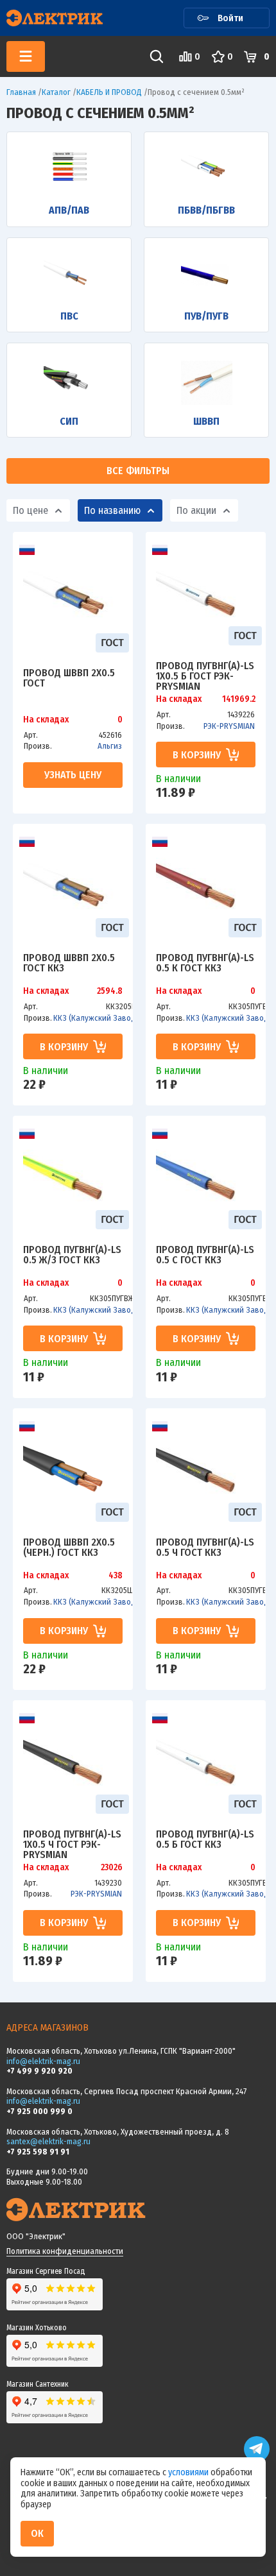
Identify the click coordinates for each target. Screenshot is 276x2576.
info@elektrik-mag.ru (43, 2061)
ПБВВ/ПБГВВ (206, 210)
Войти (230, 18)
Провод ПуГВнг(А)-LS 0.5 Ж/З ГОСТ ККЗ (72, 1255)
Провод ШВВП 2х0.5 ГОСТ (69, 678)
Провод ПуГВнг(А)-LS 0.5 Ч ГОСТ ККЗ (205, 1548)
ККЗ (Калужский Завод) (96, 1018)
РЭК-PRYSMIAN (229, 726)
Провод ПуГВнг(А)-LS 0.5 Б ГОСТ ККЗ (205, 1840)
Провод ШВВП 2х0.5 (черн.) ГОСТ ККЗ (69, 1548)
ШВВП (206, 421)
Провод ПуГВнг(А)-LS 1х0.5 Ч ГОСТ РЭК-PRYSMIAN (72, 1844)
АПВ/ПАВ (69, 210)
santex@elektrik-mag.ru (48, 2141)
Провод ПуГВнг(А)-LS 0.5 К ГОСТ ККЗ (205, 963)
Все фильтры (138, 471)
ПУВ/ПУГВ (206, 316)
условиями (189, 2472)
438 (116, 1576)
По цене (30, 510)
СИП (69, 421)
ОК (37, 2533)
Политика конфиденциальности (65, 2251)
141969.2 (239, 699)
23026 (112, 1868)
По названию (112, 510)
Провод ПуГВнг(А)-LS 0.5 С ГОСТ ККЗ (205, 1255)
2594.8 (110, 991)
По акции (196, 510)
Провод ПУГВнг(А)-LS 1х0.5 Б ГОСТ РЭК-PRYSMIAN (205, 676)
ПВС (69, 316)
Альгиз (110, 746)
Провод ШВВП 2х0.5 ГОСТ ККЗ (69, 963)
